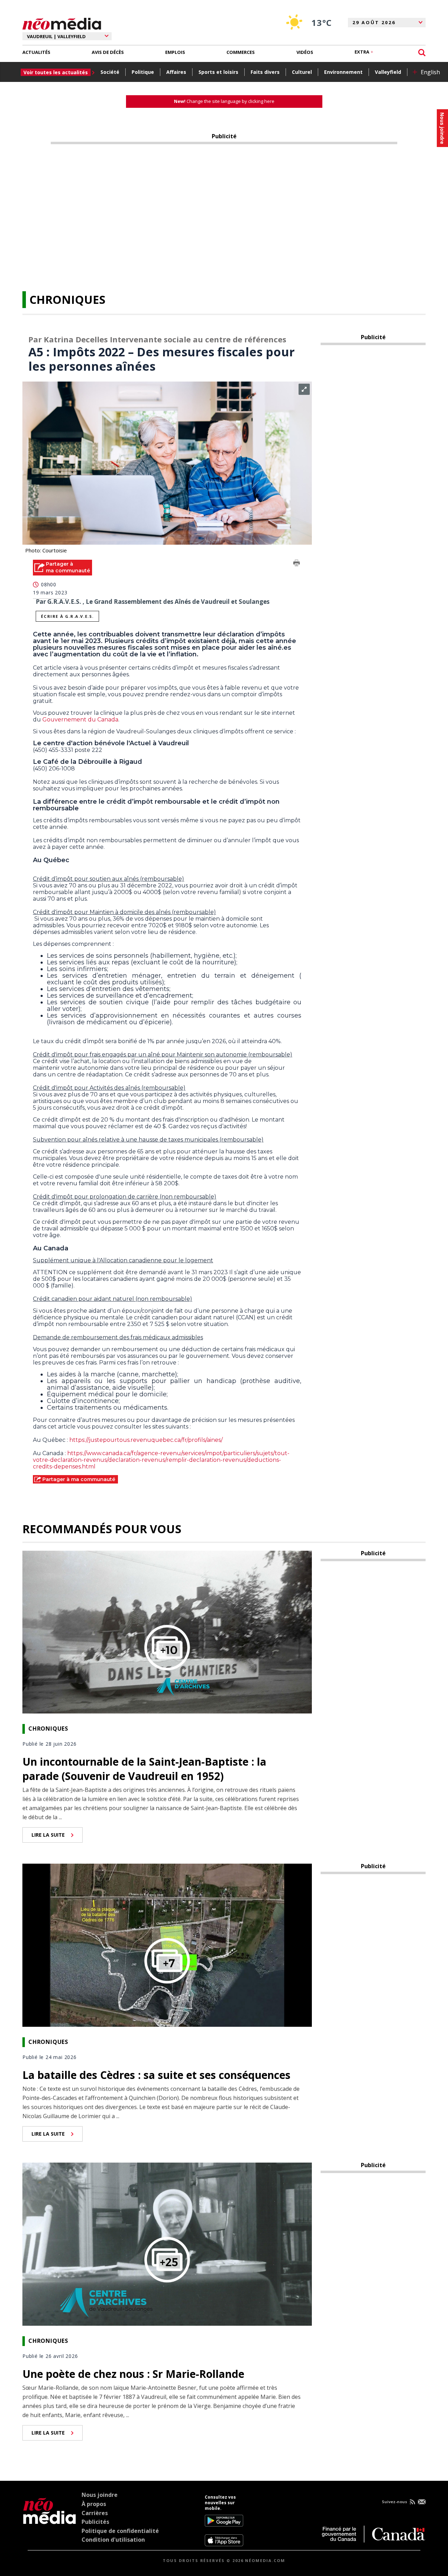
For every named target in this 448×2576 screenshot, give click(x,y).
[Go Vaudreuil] (50, 2520)
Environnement (343, 72)
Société (110, 72)
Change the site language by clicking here (224, 101)
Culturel (302, 72)
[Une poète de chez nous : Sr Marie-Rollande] (167, 2243)
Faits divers (265, 72)
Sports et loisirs (218, 72)
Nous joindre (100, 2495)
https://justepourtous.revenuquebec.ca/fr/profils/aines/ (146, 1440)
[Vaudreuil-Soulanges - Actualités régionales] (62, 23)
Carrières (95, 2513)
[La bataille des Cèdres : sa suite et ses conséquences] (167, 1945)
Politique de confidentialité (120, 2531)
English (430, 72)
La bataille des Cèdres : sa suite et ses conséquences (156, 2075)
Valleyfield (388, 72)
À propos (94, 2504)
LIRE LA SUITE (48, 1835)
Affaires (176, 72)
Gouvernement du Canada (80, 720)
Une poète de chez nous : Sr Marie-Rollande (133, 2374)
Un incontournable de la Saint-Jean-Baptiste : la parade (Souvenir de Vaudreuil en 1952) (144, 1769)
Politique (143, 72)
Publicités (95, 2522)
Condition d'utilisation (113, 2540)
